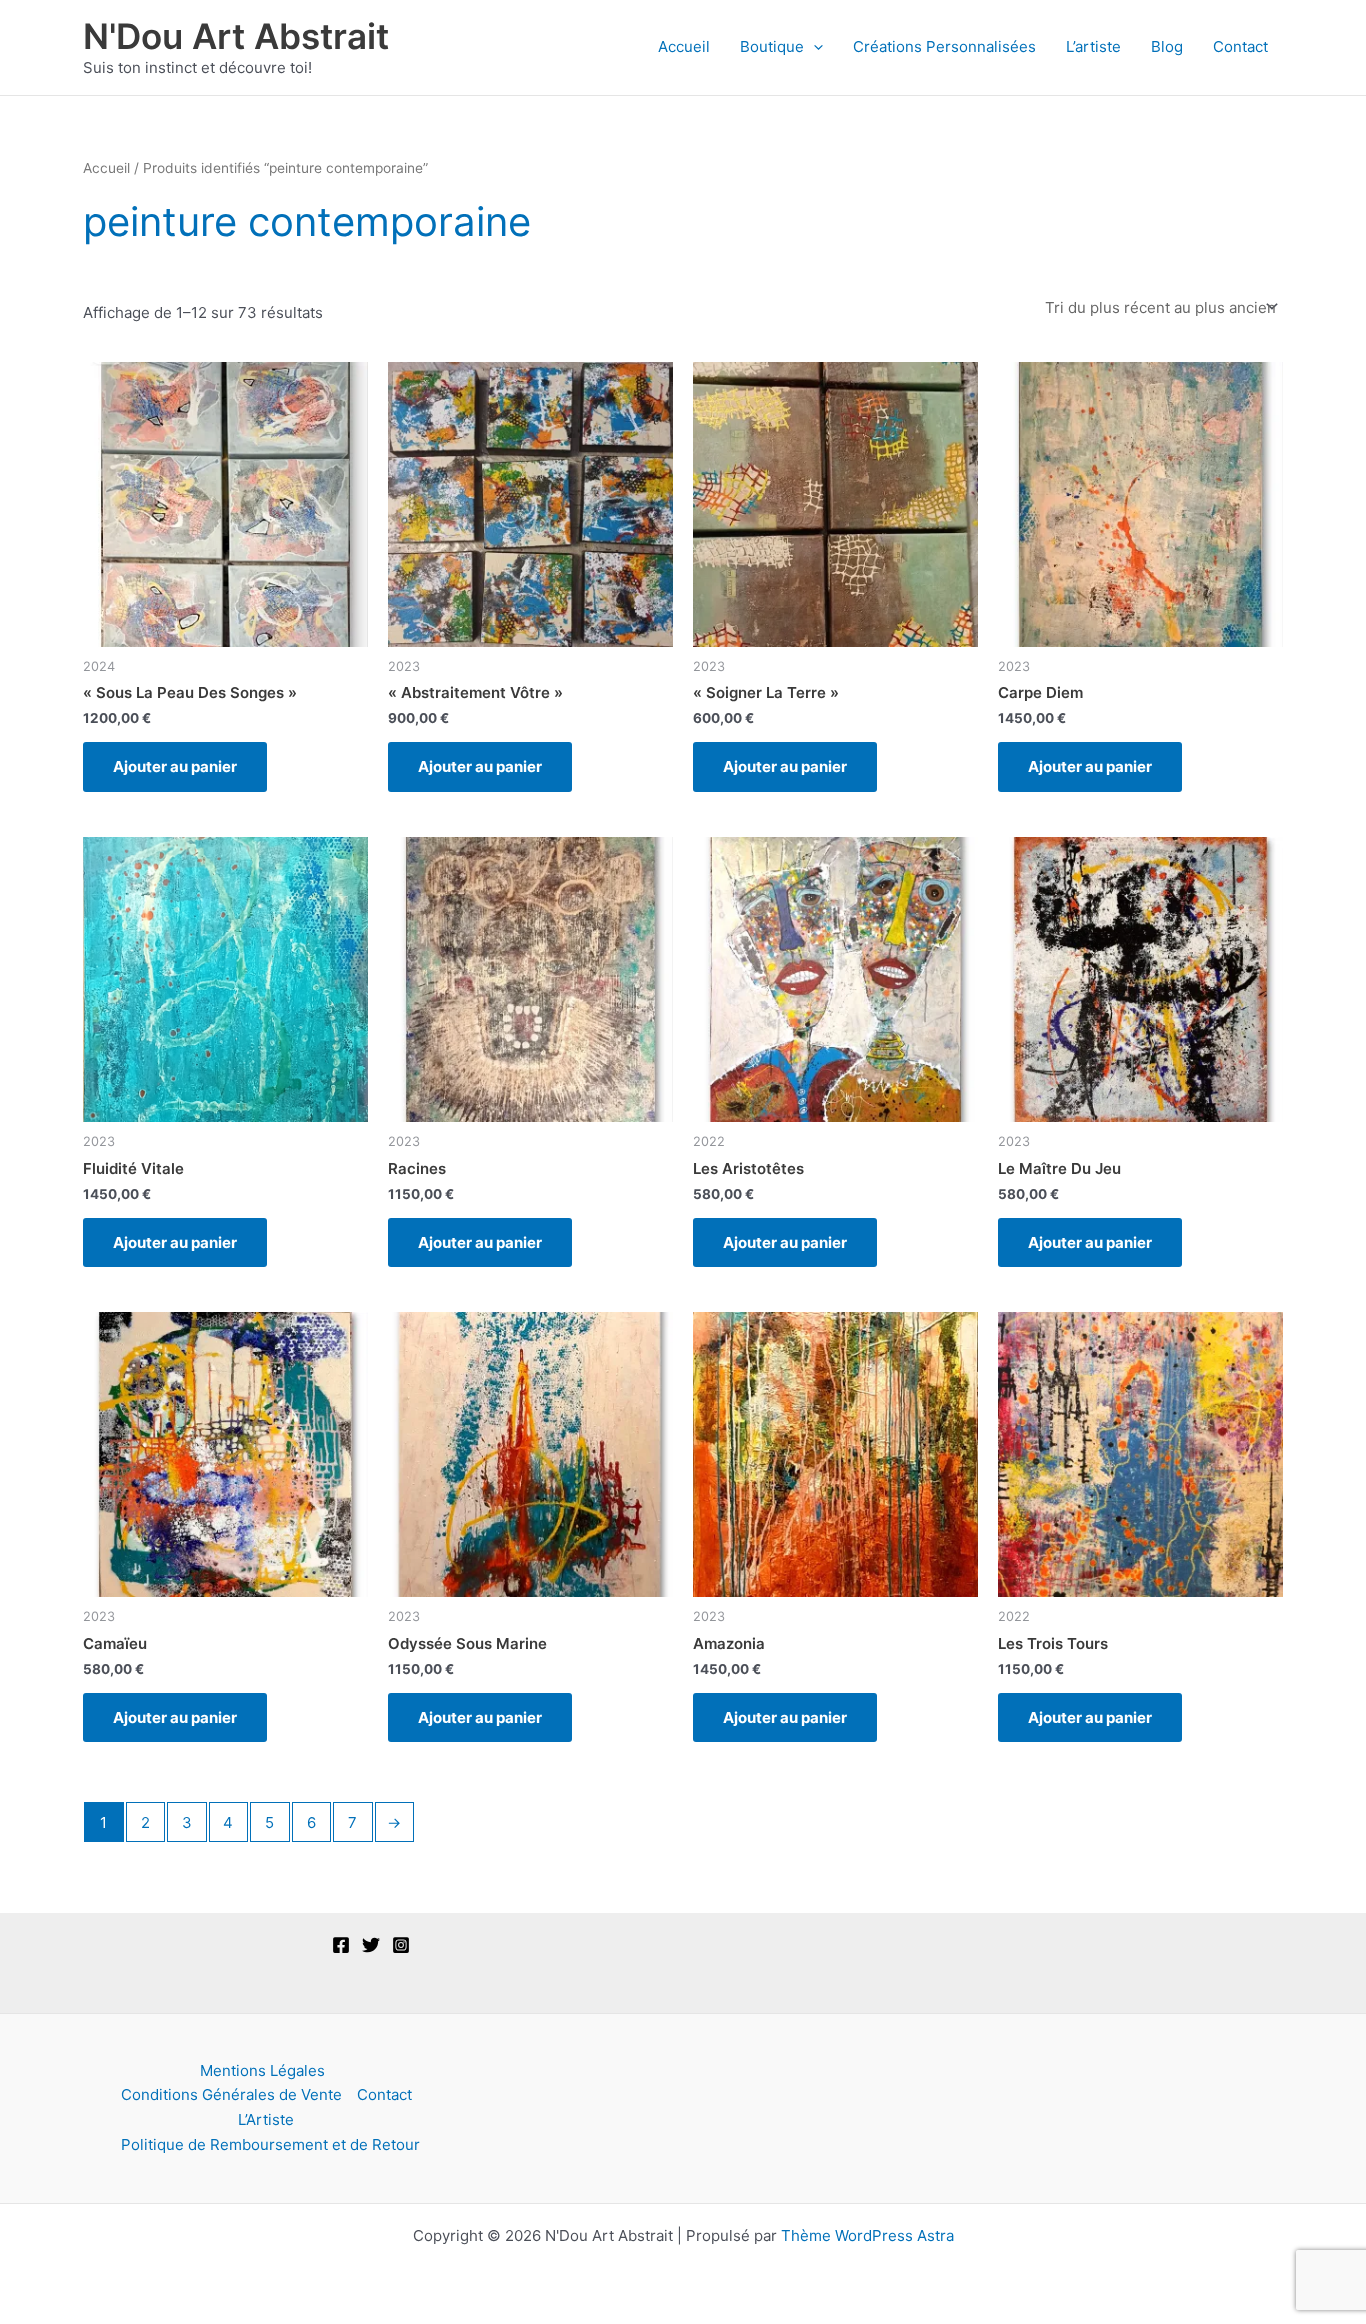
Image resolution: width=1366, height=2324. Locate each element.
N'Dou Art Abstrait (236, 36)
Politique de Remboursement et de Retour (270, 2144)
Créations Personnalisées (944, 46)
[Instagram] (401, 1945)
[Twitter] (371, 1945)
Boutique (772, 46)
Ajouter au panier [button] (175, 766)
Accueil (684, 46)
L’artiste (1093, 46)
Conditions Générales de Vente (231, 2094)
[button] (813, 47)
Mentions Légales (262, 2070)
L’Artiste (266, 2119)
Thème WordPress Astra (867, 2235)
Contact (1240, 46)
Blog (1167, 46)
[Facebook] (341, 1945)
